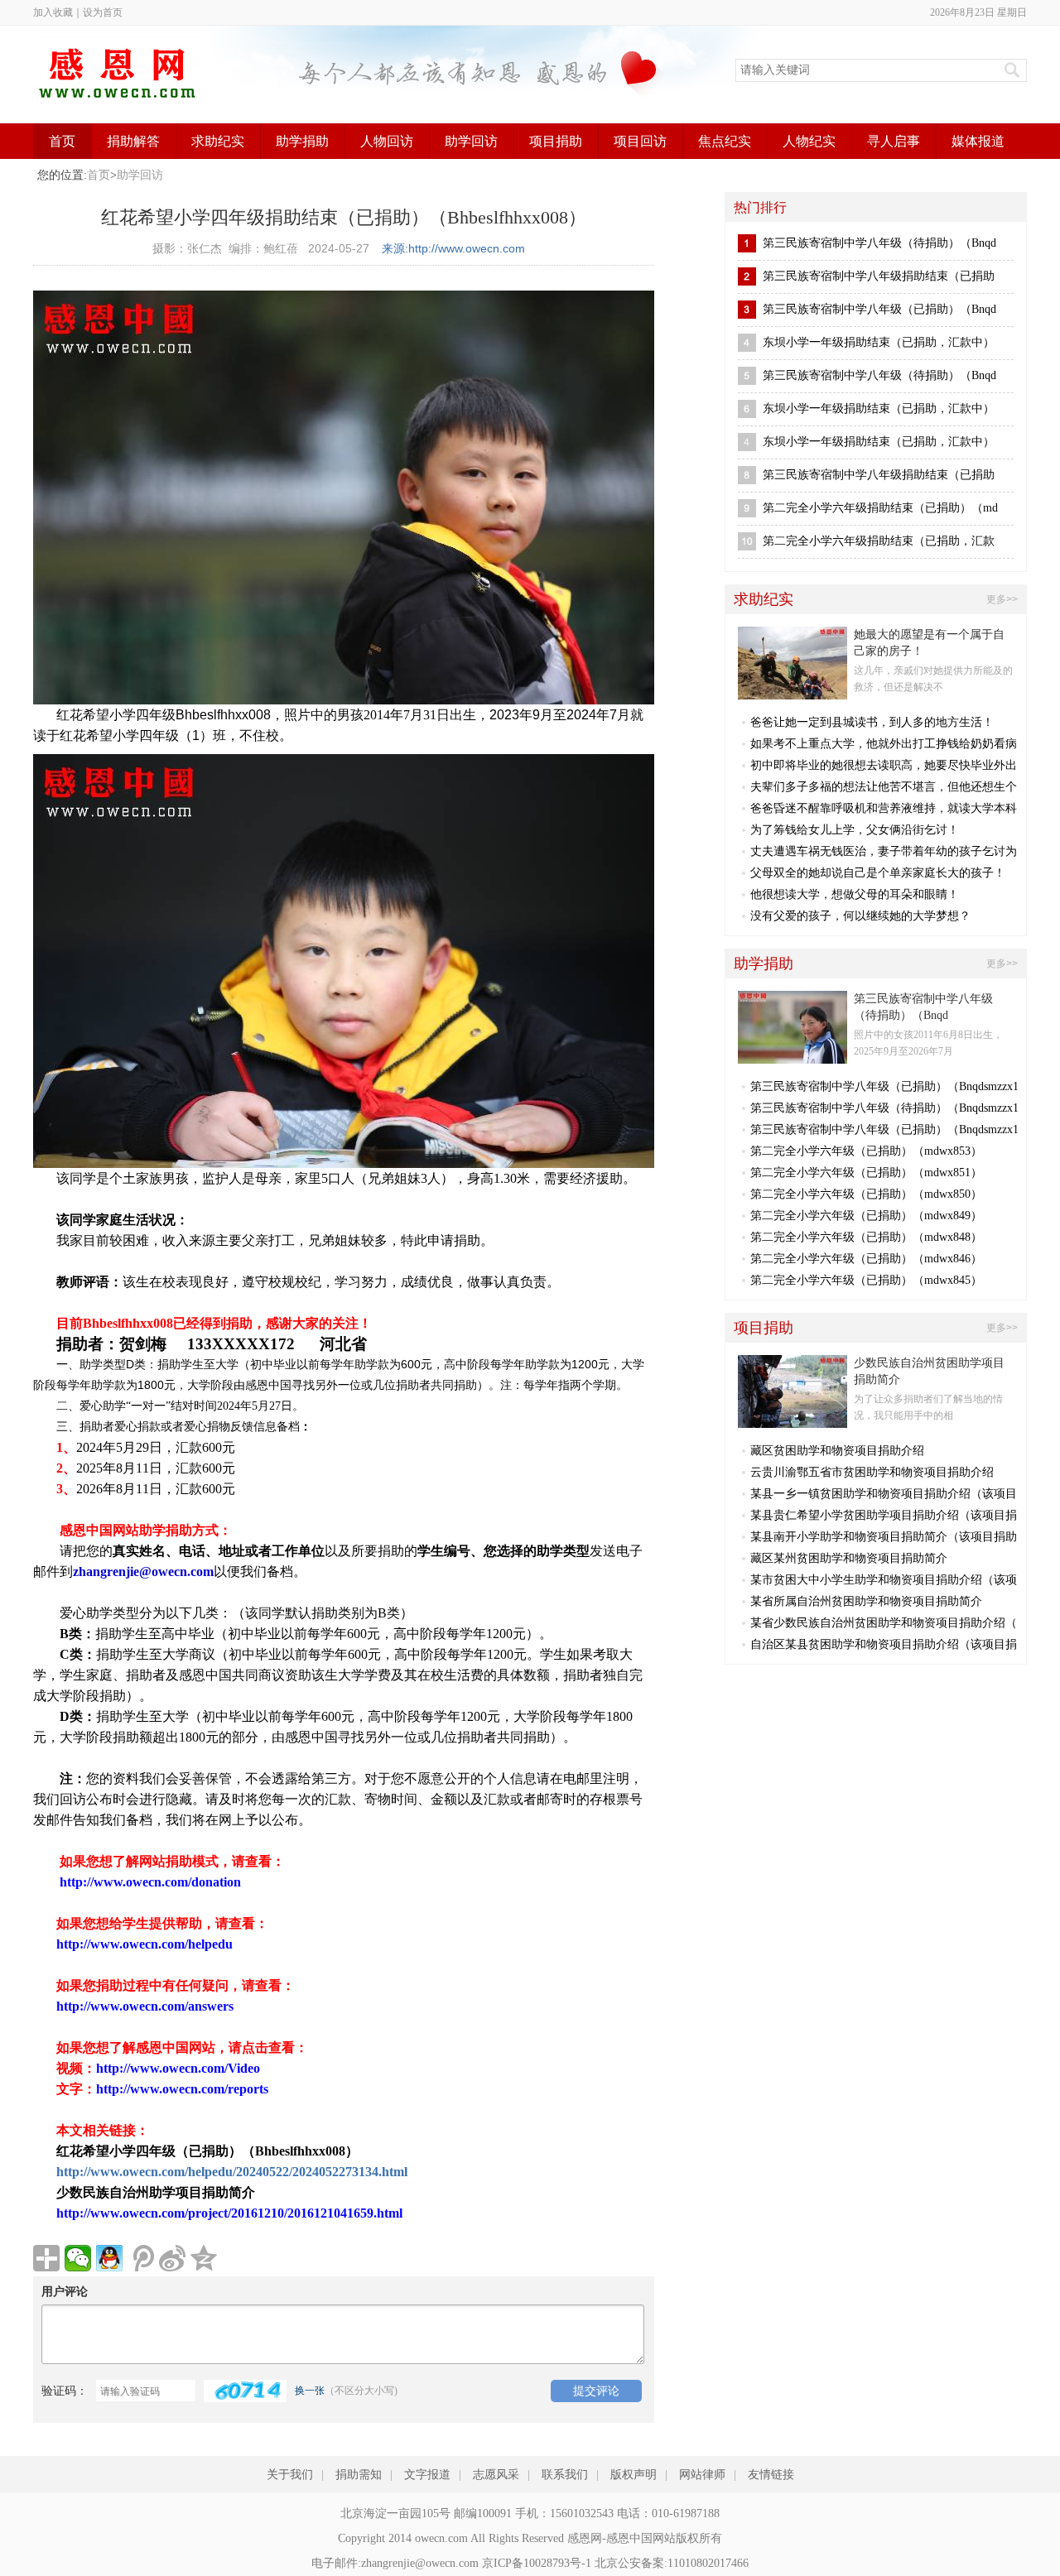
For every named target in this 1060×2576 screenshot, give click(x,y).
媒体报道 (978, 141)
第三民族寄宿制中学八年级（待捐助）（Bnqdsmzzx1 (884, 1108)
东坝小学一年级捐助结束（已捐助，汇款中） (879, 342)
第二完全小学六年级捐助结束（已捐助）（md (880, 508)
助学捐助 (302, 141)
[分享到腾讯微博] (141, 2258)
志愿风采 (496, 2475)
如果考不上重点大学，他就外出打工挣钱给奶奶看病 (884, 744)
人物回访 (387, 141)
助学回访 (471, 141)
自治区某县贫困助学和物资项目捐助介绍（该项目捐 (884, 1644)
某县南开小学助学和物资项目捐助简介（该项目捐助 (884, 1537)
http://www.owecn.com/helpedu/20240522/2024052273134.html (232, 2172)
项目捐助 (556, 141)
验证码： (65, 2391)
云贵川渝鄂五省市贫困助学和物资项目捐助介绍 (872, 1472)
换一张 (310, 2391)
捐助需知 (359, 2475)
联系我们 (565, 2475)
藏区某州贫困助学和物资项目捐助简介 (849, 1558)
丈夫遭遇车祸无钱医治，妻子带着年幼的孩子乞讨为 (884, 851)
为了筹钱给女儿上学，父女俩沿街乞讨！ (855, 830)
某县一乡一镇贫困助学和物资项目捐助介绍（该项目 (884, 1494)
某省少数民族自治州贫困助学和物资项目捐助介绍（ (884, 1623)
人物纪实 (809, 141)
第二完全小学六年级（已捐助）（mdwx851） (866, 1173)
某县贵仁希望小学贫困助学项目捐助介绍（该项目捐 (884, 1515)
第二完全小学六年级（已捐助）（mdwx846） (866, 1259)
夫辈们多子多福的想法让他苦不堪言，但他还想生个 (884, 787)
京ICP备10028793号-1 (537, 2563)
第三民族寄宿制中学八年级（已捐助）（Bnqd (879, 309)
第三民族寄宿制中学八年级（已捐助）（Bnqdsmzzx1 (884, 1086)
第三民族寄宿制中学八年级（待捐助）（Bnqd (879, 243)
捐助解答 (133, 141)
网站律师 (702, 2475)
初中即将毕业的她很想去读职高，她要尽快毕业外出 (884, 765)
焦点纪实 (725, 141)
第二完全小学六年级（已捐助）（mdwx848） (866, 1237)
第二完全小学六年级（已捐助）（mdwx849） (866, 1216)
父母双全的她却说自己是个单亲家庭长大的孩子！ (878, 873)
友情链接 (771, 2475)
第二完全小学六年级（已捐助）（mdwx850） (866, 1194)
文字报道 (427, 2475)
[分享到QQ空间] (204, 2258)
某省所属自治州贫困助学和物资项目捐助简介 (866, 1601)
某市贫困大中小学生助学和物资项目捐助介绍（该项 (884, 1580)
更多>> (1002, 599)
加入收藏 (53, 12)
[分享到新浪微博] (172, 2258)
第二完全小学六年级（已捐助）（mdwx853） (866, 1151)
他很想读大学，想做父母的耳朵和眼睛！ (855, 894)
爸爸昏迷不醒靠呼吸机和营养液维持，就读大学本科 (884, 808)
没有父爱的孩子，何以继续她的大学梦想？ (860, 916)
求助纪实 (218, 141)
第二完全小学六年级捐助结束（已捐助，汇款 (879, 541)
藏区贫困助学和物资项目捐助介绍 (837, 1451)
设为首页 (103, 12)
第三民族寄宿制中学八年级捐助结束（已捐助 (879, 276)
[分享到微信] (78, 2258)
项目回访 (640, 141)
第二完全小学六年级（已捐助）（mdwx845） (866, 1280)
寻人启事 (894, 141)
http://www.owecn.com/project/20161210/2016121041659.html (229, 2213)
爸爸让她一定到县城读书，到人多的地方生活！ (872, 722)
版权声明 (634, 2475)
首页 (62, 141)
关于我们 (290, 2475)
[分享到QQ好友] (109, 2258)
